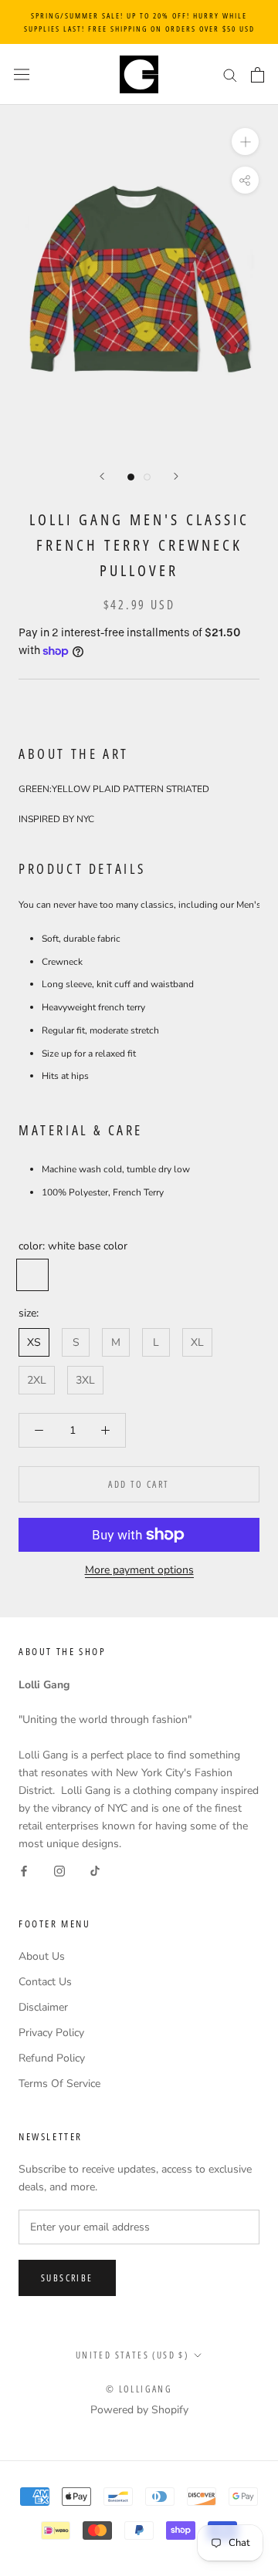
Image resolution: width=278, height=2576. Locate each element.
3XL (85, 1380)
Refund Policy (52, 2058)
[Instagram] (59, 1870)
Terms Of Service (59, 2084)
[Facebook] (24, 1870)
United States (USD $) (132, 2355)
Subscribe (67, 2278)
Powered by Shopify (139, 2410)
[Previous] (102, 476)
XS (34, 1342)
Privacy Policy (51, 2033)
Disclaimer (43, 2007)
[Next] (176, 476)
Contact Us (45, 1982)
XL (197, 1342)
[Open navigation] (22, 74)
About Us (42, 1956)
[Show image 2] (147, 477)
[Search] (230, 74)
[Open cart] (258, 75)
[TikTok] (95, 1870)
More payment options (139, 1570)
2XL (37, 1380)
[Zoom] (245, 142)
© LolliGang (139, 2389)
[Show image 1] (131, 477)
